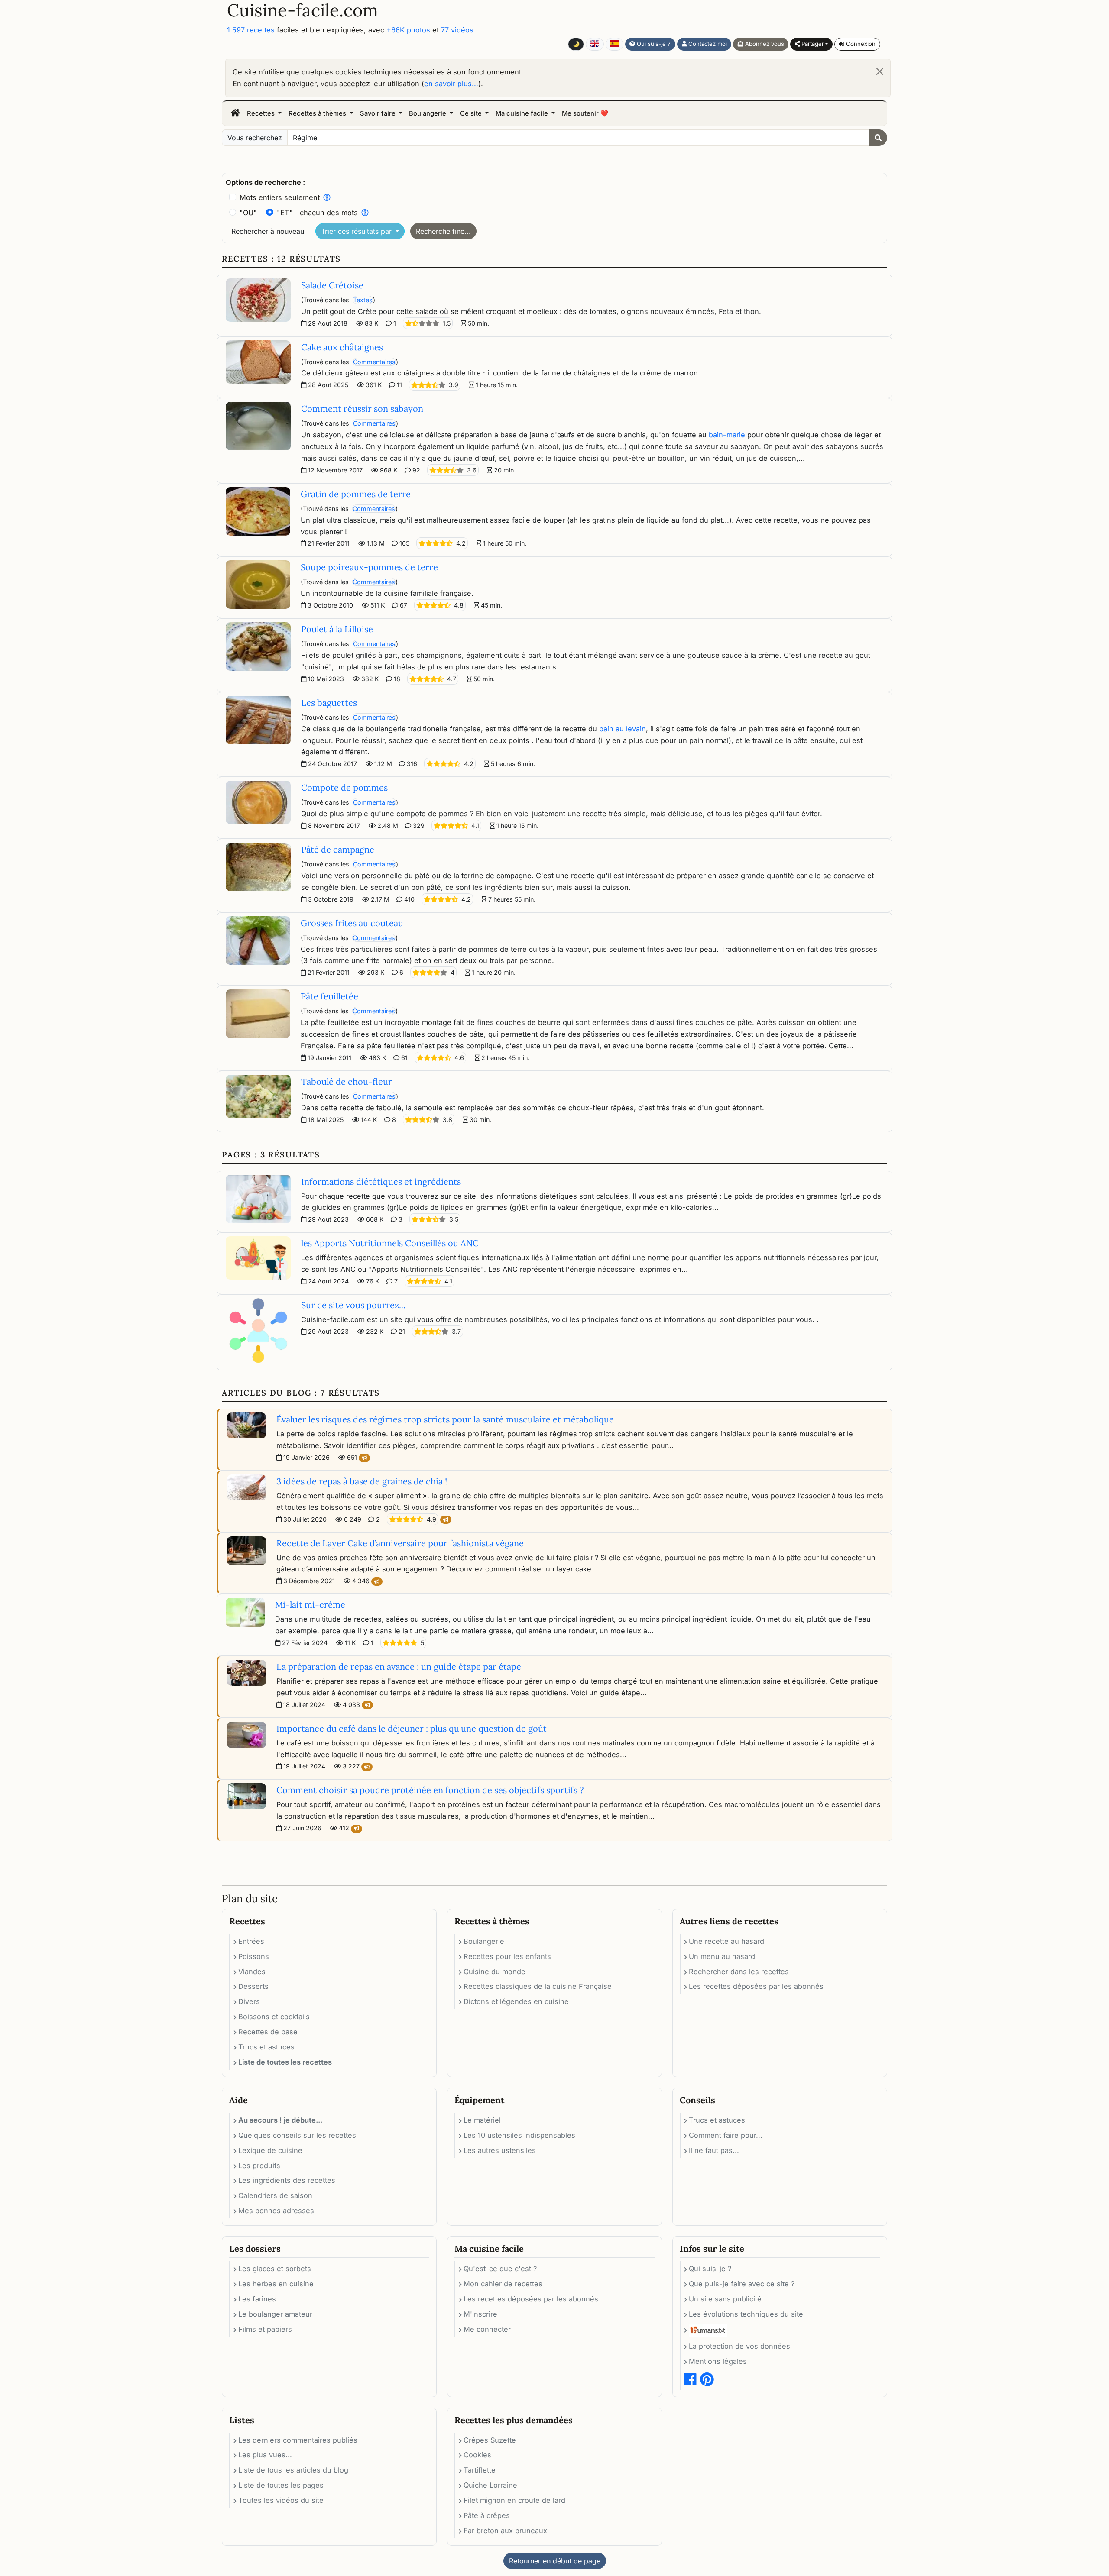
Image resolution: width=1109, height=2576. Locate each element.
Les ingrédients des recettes (287, 2180)
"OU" (248, 213)
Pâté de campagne (338, 849)
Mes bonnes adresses (276, 2211)
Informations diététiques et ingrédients (381, 1181)
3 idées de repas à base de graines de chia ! (362, 1481)
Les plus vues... (265, 2455)
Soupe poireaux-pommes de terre (369, 567)
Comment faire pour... (726, 2135)
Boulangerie (484, 1941)
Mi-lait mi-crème (310, 1605)
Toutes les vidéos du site (281, 2500)
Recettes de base (268, 2032)
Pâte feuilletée (329, 996)
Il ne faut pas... (714, 2150)
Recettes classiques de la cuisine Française (538, 1986)
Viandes (252, 1972)
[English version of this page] (595, 44)
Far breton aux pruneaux (505, 2531)
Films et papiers (265, 2329)
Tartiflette (480, 2470)
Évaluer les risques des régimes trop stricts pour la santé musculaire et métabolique (445, 1419)
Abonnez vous (764, 44)
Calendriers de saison (275, 2195)
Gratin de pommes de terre (356, 494)
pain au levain (623, 729)
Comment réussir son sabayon (362, 409)
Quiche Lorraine (490, 2485)
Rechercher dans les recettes (739, 1972)
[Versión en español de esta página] (614, 44)
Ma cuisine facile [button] (523, 113)
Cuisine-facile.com (303, 10)
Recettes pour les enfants (507, 1956)
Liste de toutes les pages (281, 2485)
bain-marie (727, 435)
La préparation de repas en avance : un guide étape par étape (399, 1666)
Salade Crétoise (332, 285)
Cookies (477, 2455)
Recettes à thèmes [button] (318, 113)
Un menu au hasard (722, 1956)
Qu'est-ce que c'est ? (500, 2269)
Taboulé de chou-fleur (347, 1081)
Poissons (254, 1956)
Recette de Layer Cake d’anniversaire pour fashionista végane (400, 1543)
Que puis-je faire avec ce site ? (742, 2284)
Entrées (251, 1941)
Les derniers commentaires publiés (298, 2440)
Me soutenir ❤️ (585, 113)
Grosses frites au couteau (352, 923)
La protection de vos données (739, 2346)
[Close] (880, 71)
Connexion (860, 44)
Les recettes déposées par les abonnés (756, 1986)
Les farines (257, 2299)
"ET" (285, 213)
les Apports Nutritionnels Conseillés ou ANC (390, 1243)
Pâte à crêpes (487, 2515)
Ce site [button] (472, 113)
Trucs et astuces (266, 2047)
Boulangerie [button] (428, 113)
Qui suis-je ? (653, 44)
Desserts (253, 1986)
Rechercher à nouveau (268, 231)
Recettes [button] (262, 113)
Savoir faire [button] (379, 113)
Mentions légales (718, 2361)
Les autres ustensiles (500, 2150)
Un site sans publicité (725, 2299)
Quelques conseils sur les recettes (297, 2135)
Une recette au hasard (726, 1941)
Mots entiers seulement (280, 197)
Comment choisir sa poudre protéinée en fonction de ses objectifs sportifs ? (430, 1790)
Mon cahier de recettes (503, 2284)
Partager (812, 44)
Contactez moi (707, 44)
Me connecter (487, 2329)
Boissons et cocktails (274, 2017)
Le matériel (482, 2120)
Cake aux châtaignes (342, 347)
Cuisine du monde (495, 1972)
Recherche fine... (443, 231)
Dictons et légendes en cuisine (516, 2001)
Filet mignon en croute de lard (514, 2500)
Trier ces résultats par (357, 231)
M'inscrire (480, 2314)
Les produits (259, 2166)
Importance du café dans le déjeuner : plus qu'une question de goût (412, 1728)
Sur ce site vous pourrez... (353, 1305)
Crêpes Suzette (490, 2440)
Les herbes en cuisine (276, 2284)
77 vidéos (457, 30)
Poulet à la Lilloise (337, 629)
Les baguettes (329, 703)
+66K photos (408, 30)
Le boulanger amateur (275, 2314)
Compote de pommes (344, 787)
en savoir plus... (451, 84)
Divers (249, 2001)
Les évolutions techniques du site (746, 2314)
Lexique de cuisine (270, 2150)
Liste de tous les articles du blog (293, 2470)
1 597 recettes (251, 30)
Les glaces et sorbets (275, 2269)
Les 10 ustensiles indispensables (519, 2135)
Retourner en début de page (555, 2561)
